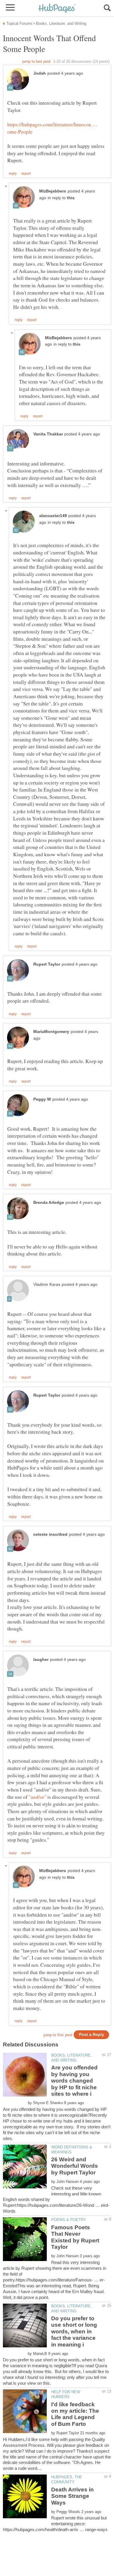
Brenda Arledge (49, 1203)
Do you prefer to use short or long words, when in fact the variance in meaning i (74, 2331)
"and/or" (37, 1797)
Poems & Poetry (69, 2220)
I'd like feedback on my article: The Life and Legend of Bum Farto (75, 2414)
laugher (41, 1660)
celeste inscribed (50, 1534)
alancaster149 (53, 516)
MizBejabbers (53, 191)
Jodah (40, 73)
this (71, 198)
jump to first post (58, 2035)
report (26, 174)
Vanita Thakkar (48, 434)
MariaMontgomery (51, 1032)
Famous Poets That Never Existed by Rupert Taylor (75, 2237)
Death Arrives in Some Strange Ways (72, 2496)
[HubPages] (57, 9)
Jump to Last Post (36, 61)
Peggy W (42, 1099)
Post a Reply (91, 2035)
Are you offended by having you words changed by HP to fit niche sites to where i (74, 2081)
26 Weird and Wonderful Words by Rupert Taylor (75, 2166)
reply (13, 174)
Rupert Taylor (47, 964)
